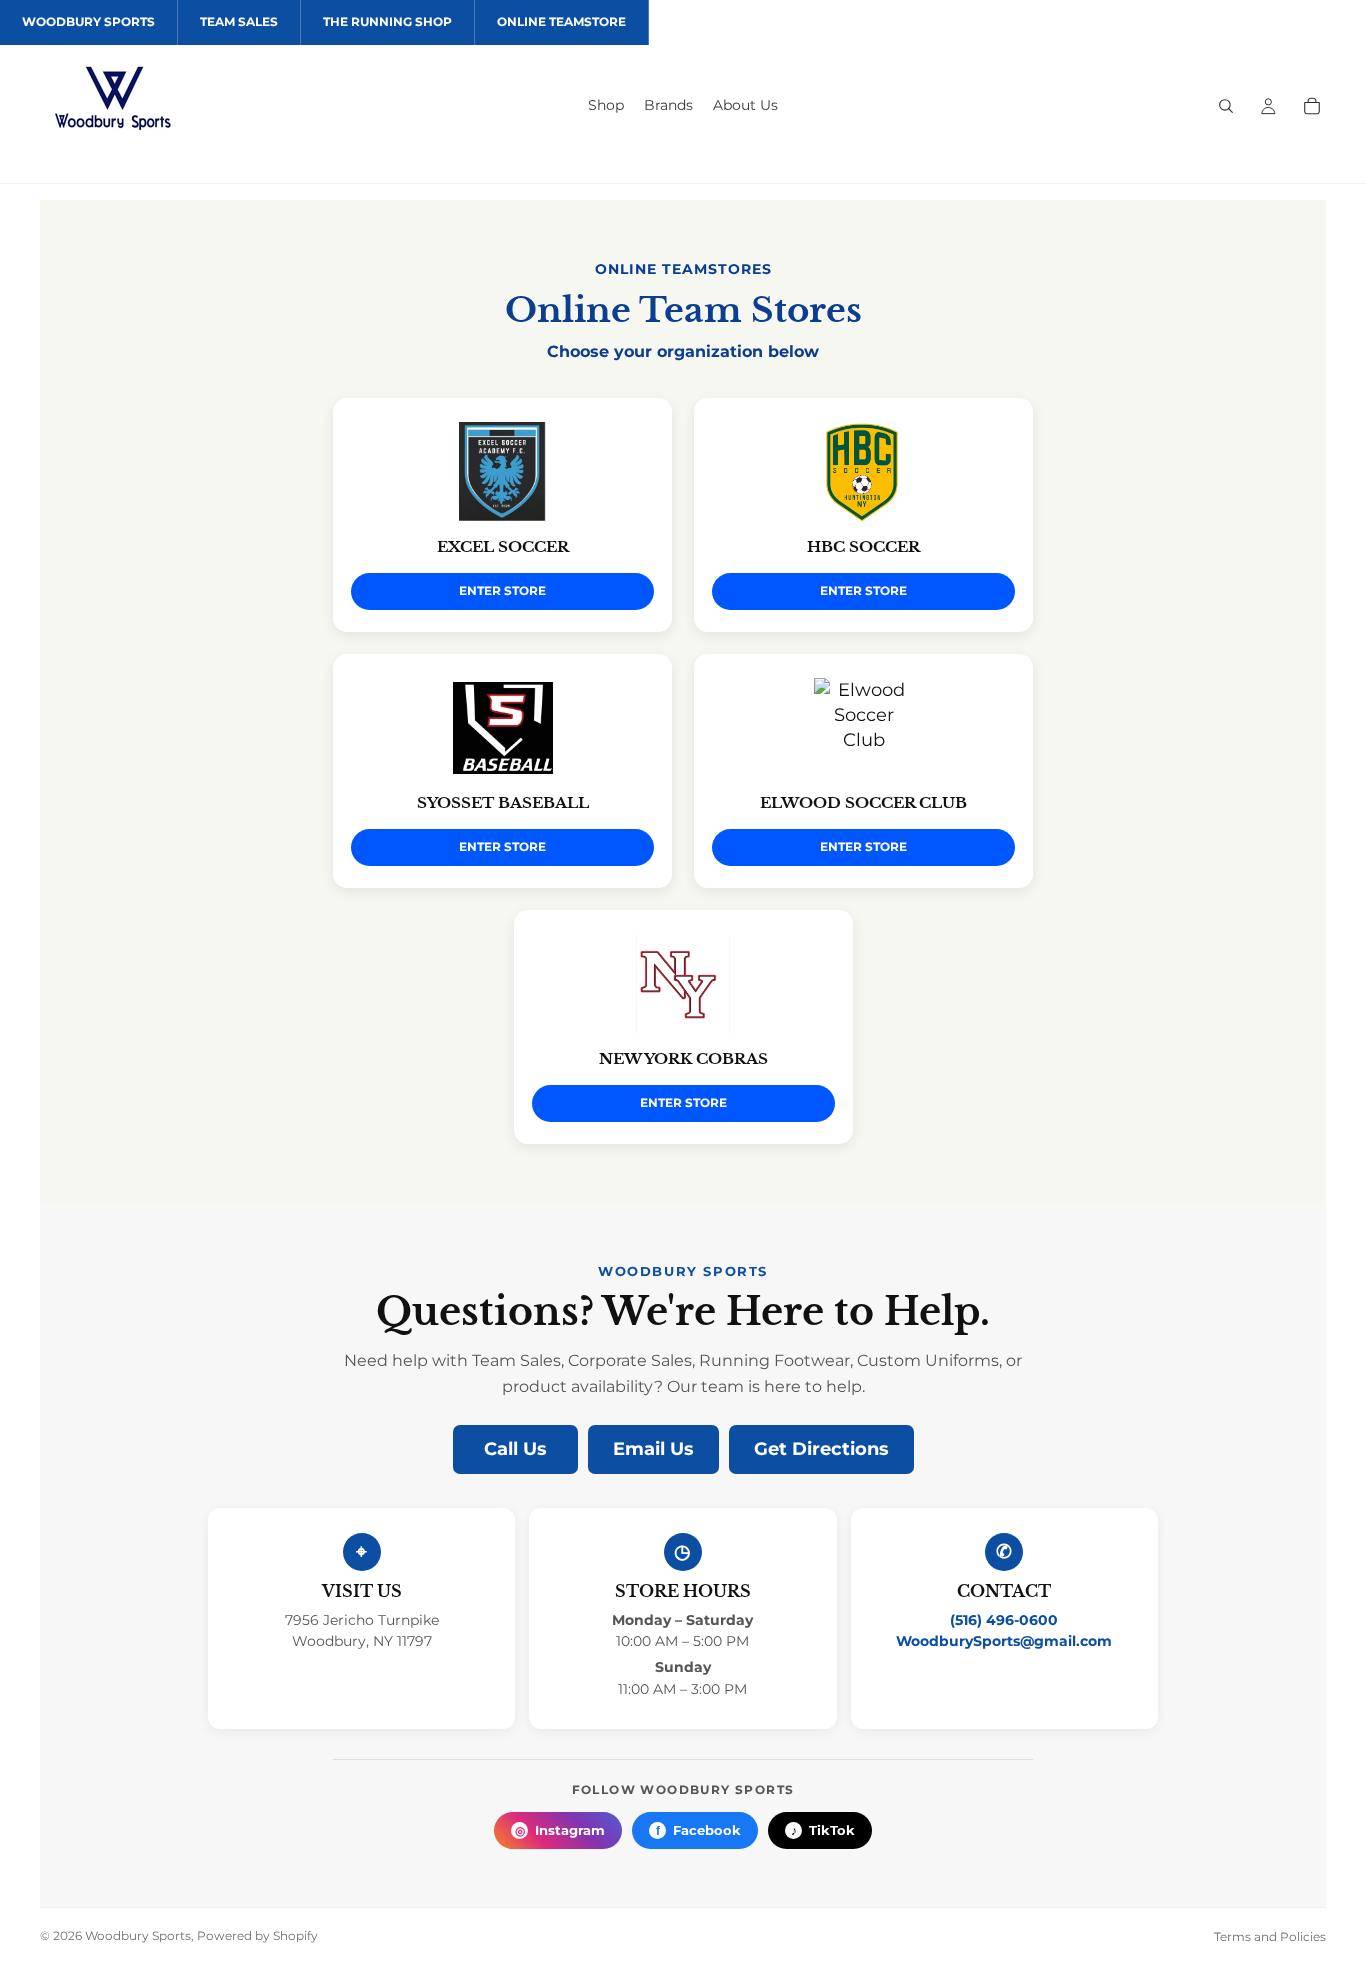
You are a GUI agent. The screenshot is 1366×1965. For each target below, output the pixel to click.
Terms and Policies (1270, 1936)
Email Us (653, 1449)
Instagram (560, 1830)
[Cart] (1312, 106)
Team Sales (239, 21)
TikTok (823, 1830)
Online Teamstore (561, 21)
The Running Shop (387, 21)
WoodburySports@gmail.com (1004, 1641)
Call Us (515, 1449)
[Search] (1226, 106)
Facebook (699, 1830)
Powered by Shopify (257, 1935)
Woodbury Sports (88, 21)
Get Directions (821, 1449)
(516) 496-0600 (1004, 1620)
